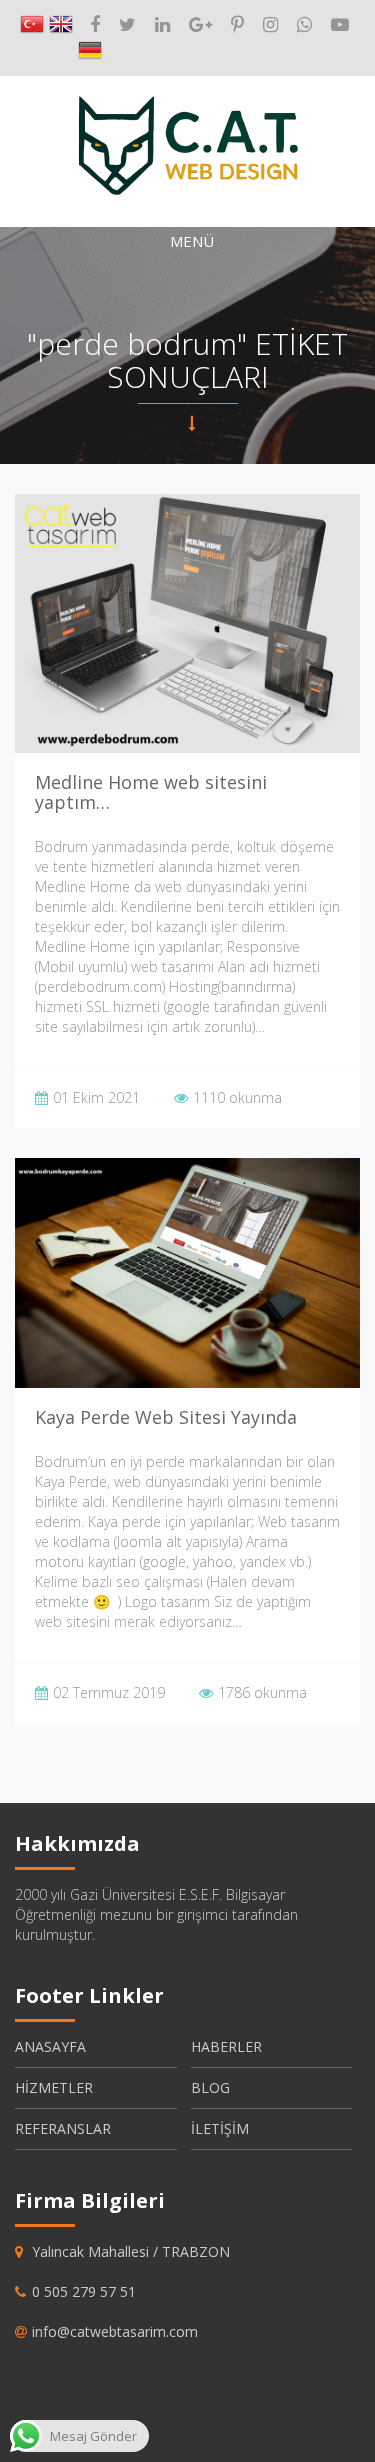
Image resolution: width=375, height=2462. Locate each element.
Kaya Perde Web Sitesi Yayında (166, 1417)
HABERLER (226, 2046)
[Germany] (90, 51)
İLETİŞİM (220, 2128)
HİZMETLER (54, 2087)
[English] (61, 25)
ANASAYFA (50, 2046)
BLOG (210, 2087)
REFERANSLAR (63, 2128)
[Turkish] (32, 25)
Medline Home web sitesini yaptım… (151, 792)
